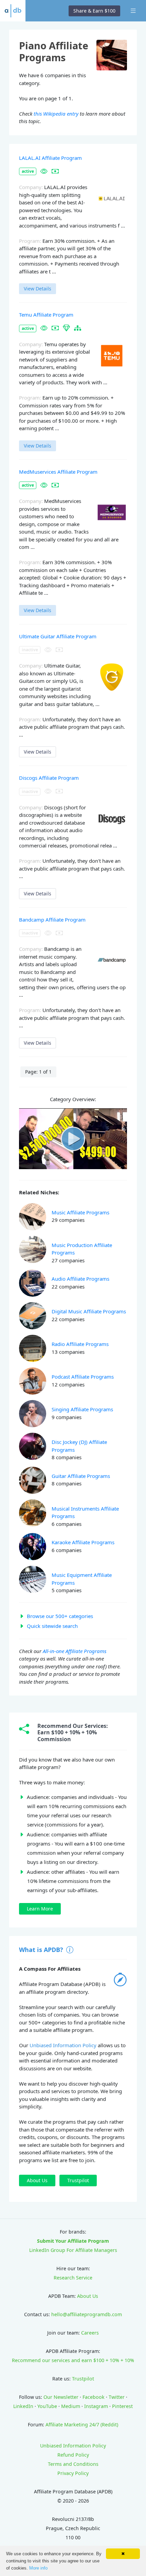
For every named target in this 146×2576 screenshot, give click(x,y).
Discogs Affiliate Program (49, 778)
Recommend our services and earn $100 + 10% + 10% (73, 2360)
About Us (88, 2296)
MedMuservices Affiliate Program (58, 472)
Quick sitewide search (52, 1626)
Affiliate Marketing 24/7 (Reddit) (82, 2425)
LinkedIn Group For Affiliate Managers (73, 2250)
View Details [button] (38, 289)
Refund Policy (73, 2455)
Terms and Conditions (73, 2464)
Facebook (94, 2397)
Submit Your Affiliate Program (73, 2241)
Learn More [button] (40, 1909)
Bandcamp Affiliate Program (52, 920)
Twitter (117, 2397)
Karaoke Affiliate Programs (83, 1542)
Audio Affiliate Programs (80, 1279)
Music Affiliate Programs (80, 1212)
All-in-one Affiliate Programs (75, 1651)
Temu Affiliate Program (46, 315)
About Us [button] (37, 2180)
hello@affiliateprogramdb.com (87, 2314)
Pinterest (122, 2406)
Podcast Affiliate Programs (83, 1377)
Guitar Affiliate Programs (81, 1476)
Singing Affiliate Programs (82, 1409)
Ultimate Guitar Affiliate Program (58, 636)
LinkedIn (23, 2406)
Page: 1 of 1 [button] (38, 1072)
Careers (90, 2333)
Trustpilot (83, 2379)
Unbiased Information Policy (63, 2045)
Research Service (73, 2278)
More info (38, 2568)
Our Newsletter (61, 2397)
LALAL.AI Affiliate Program (50, 158)
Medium (71, 2406)
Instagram (96, 2406)
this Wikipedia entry (56, 114)
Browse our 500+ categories (60, 1616)
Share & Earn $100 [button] (94, 11)
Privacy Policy (73, 2473)
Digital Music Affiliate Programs (89, 1311)
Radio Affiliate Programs (80, 1344)
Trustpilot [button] (78, 2180)
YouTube (47, 2406)
